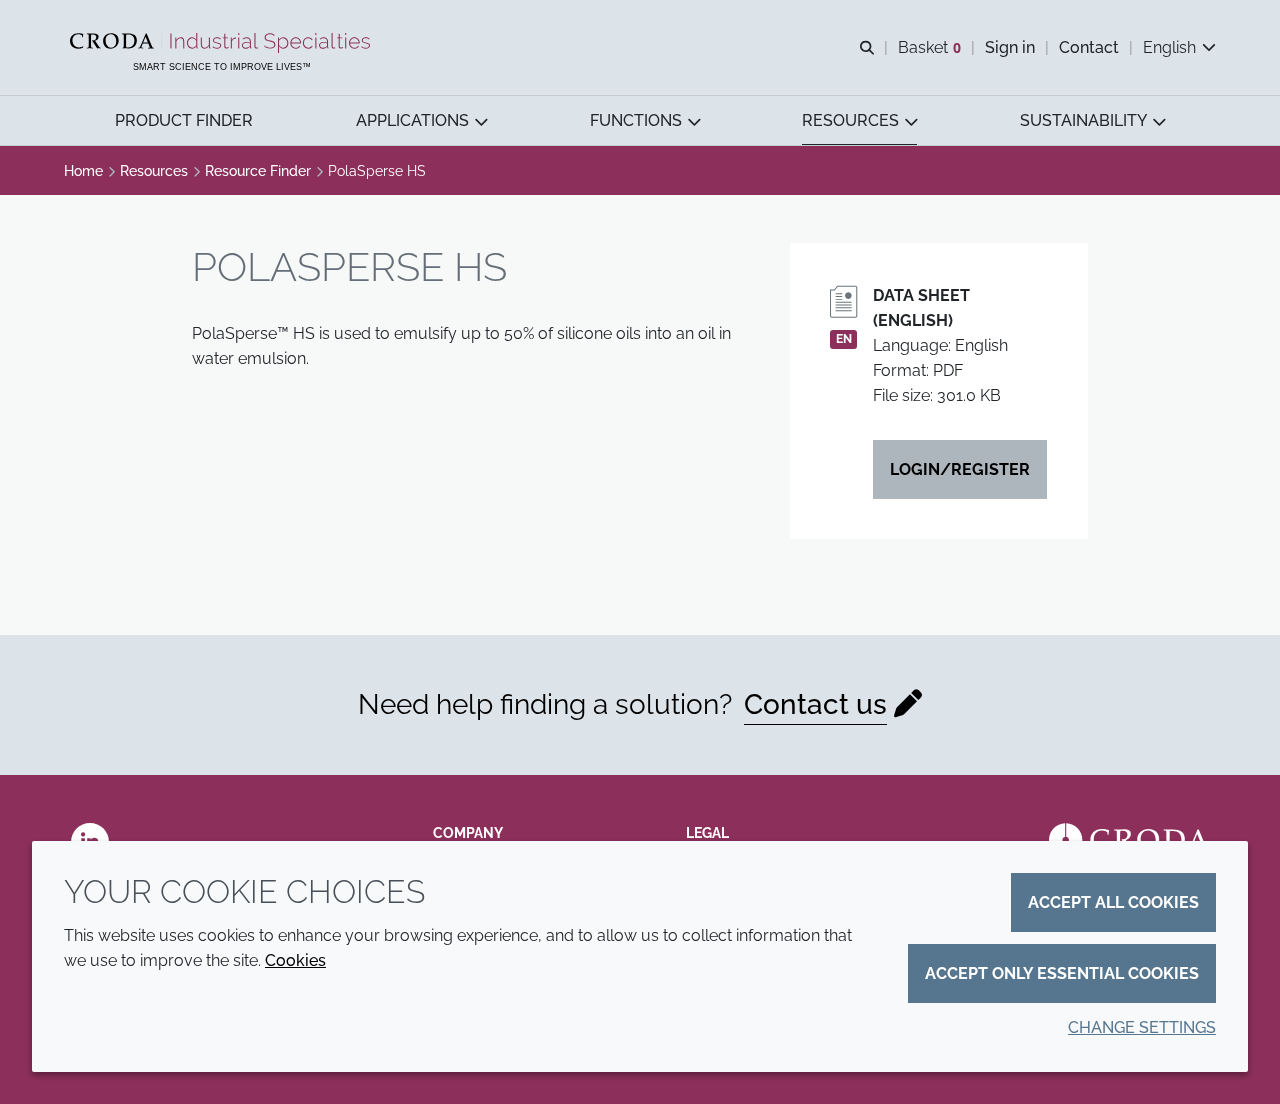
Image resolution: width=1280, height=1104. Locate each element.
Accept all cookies (1113, 902)
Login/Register (960, 469)
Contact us (815, 704)
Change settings (1142, 1027)
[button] (184, 120)
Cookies (295, 960)
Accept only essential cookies (1062, 973)
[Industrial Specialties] (222, 43)
